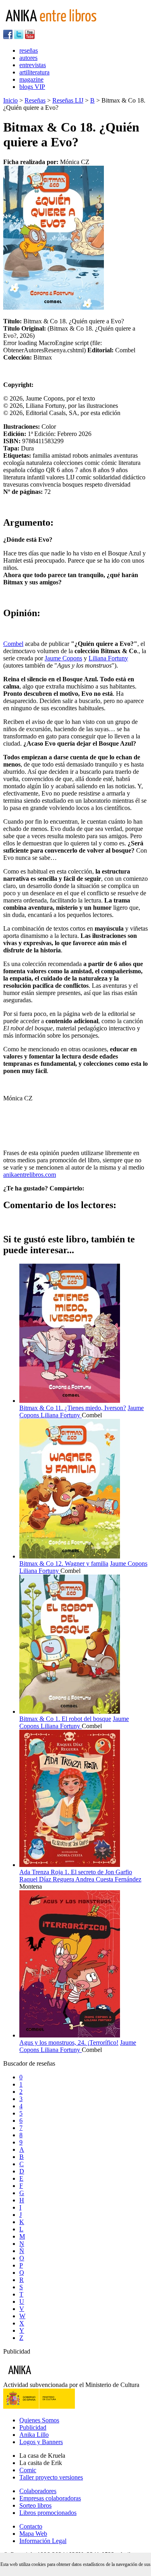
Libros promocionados (48, 2513)
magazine (31, 79)
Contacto (31, 2526)
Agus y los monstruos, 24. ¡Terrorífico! (69, 2043)
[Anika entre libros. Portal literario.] (56, 26)
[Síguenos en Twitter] (19, 37)
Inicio (10, 100)
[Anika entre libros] (45, 2378)
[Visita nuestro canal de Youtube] (30, 37)
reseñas (29, 50)
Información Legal (43, 2541)
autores (28, 58)
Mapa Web (33, 2534)
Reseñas (35, 100)
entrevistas (33, 65)
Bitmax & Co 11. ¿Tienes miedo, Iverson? (73, 1408)
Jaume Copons (63, 658)
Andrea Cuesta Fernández (108, 1879)
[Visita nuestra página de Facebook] (8, 37)
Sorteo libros (35, 2505)
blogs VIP (32, 87)
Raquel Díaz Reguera (47, 1879)
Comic (28, 2470)
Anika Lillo (34, 2435)
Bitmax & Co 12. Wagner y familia (64, 1563)
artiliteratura (34, 72)
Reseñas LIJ (68, 100)
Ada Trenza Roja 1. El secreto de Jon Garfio (76, 1872)
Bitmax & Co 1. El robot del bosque (65, 1719)
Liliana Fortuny (108, 658)
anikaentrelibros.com (30, 1175)
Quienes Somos (39, 2420)
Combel (13, 644)
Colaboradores (38, 2491)
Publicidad (33, 2427)
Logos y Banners (41, 2442)
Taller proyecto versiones (51, 2477)
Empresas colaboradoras (50, 2498)
